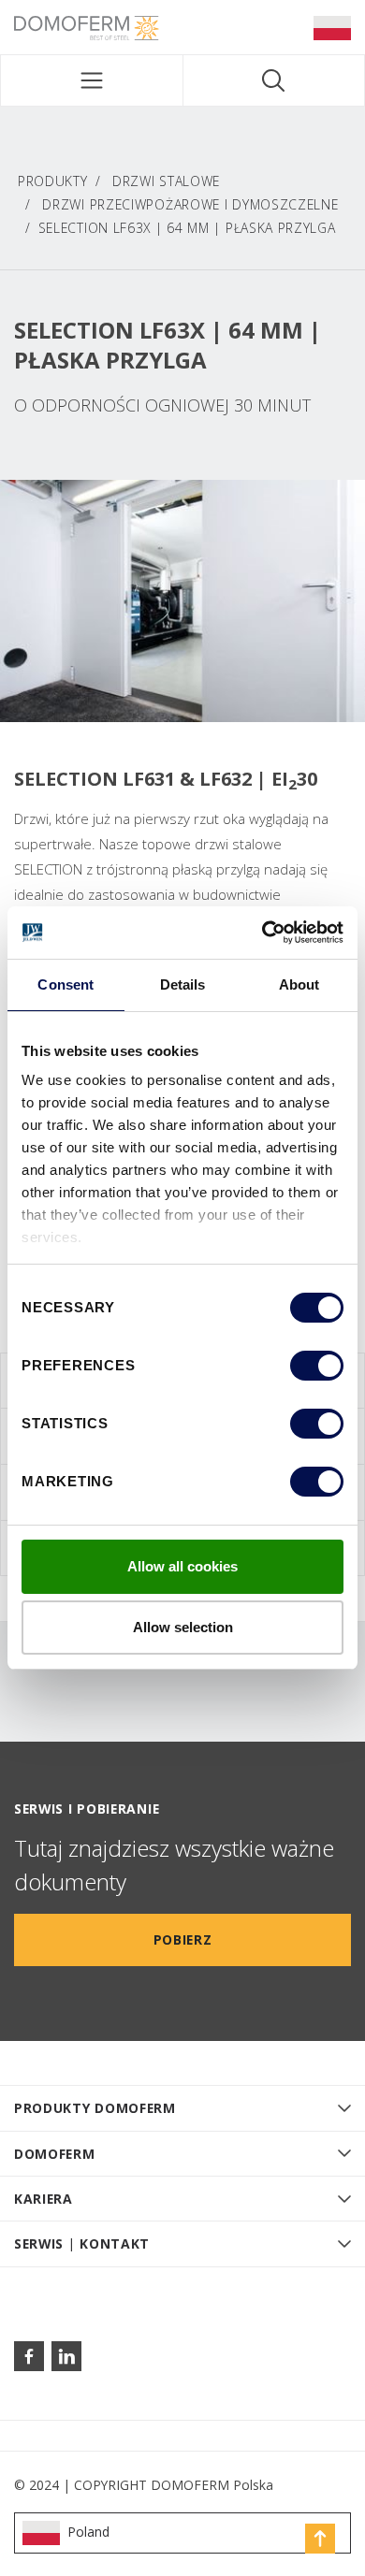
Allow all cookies (182, 1566)
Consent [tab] (66, 984)
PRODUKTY (53, 181)
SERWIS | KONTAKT (82, 2243)
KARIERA (44, 2199)
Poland (88, 2532)
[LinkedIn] (66, 2356)
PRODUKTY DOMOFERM (95, 2108)
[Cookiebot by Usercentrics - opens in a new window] (263, 933)
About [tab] (299, 984)
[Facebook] (29, 2356)
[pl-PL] (332, 27)
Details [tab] (183, 984)
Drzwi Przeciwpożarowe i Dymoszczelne (190, 204)
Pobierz (183, 1939)
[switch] (317, 1366)
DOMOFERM (55, 2154)
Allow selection (183, 1627)
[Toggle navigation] (92, 80)
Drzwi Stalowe (166, 181)
